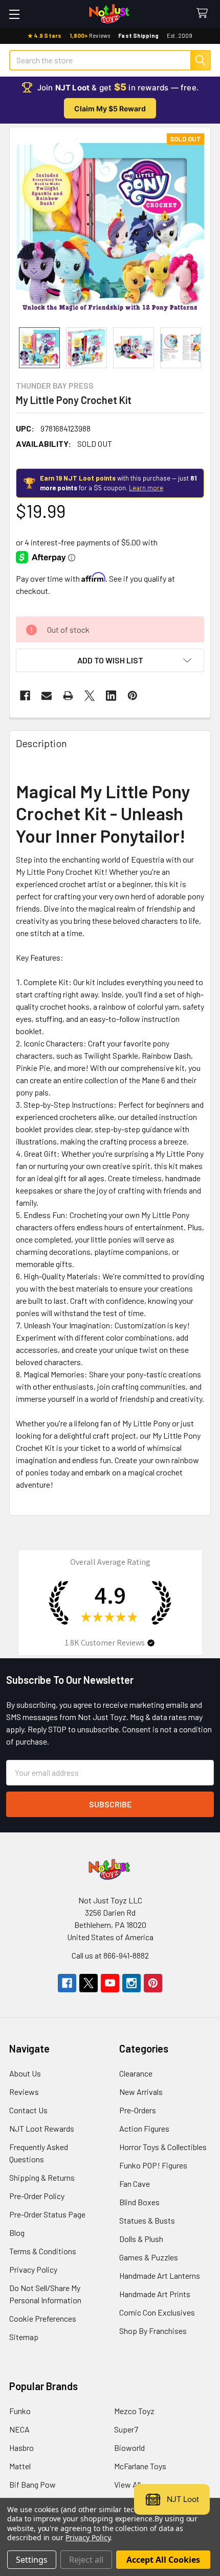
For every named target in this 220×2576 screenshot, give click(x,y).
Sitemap (24, 2337)
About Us (25, 2073)
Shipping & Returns (42, 2177)
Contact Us (28, 2110)
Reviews (24, 2092)
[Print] (68, 696)
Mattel (20, 2466)
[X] (90, 696)
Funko (20, 2411)
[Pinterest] (133, 696)
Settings (32, 2560)
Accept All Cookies (163, 2560)
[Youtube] (110, 1983)
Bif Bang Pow (32, 2484)
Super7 (126, 2429)
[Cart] (204, 14)
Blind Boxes (139, 2202)
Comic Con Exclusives (157, 2312)
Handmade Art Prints (155, 2294)
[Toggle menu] (14, 14)
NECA (19, 2429)
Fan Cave (135, 2184)
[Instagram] (131, 1983)
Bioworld (129, 2448)
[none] (110, 227)
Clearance (136, 2073)
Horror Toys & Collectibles (163, 2147)
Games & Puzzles (149, 2257)
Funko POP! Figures (153, 2165)
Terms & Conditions (43, 2251)
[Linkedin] (111, 696)
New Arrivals (141, 2092)
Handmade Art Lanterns (160, 2275)
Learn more (146, 488)
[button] (110, 660)
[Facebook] (25, 696)
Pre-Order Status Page (47, 2214)
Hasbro (21, 2448)
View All (127, 2484)
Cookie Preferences (43, 2318)
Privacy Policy (33, 2269)
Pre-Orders (138, 2110)
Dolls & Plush (141, 2239)
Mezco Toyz (134, 2411)
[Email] (47, 696)
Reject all (86, 2560)
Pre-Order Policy (37, 2196)
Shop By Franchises (153, 2331)
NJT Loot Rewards (42, 2128)
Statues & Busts (147, 2220)
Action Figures (144, 2128)
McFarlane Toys (140, 2466)
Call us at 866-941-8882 (110, 1955)
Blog (17, 2233)
